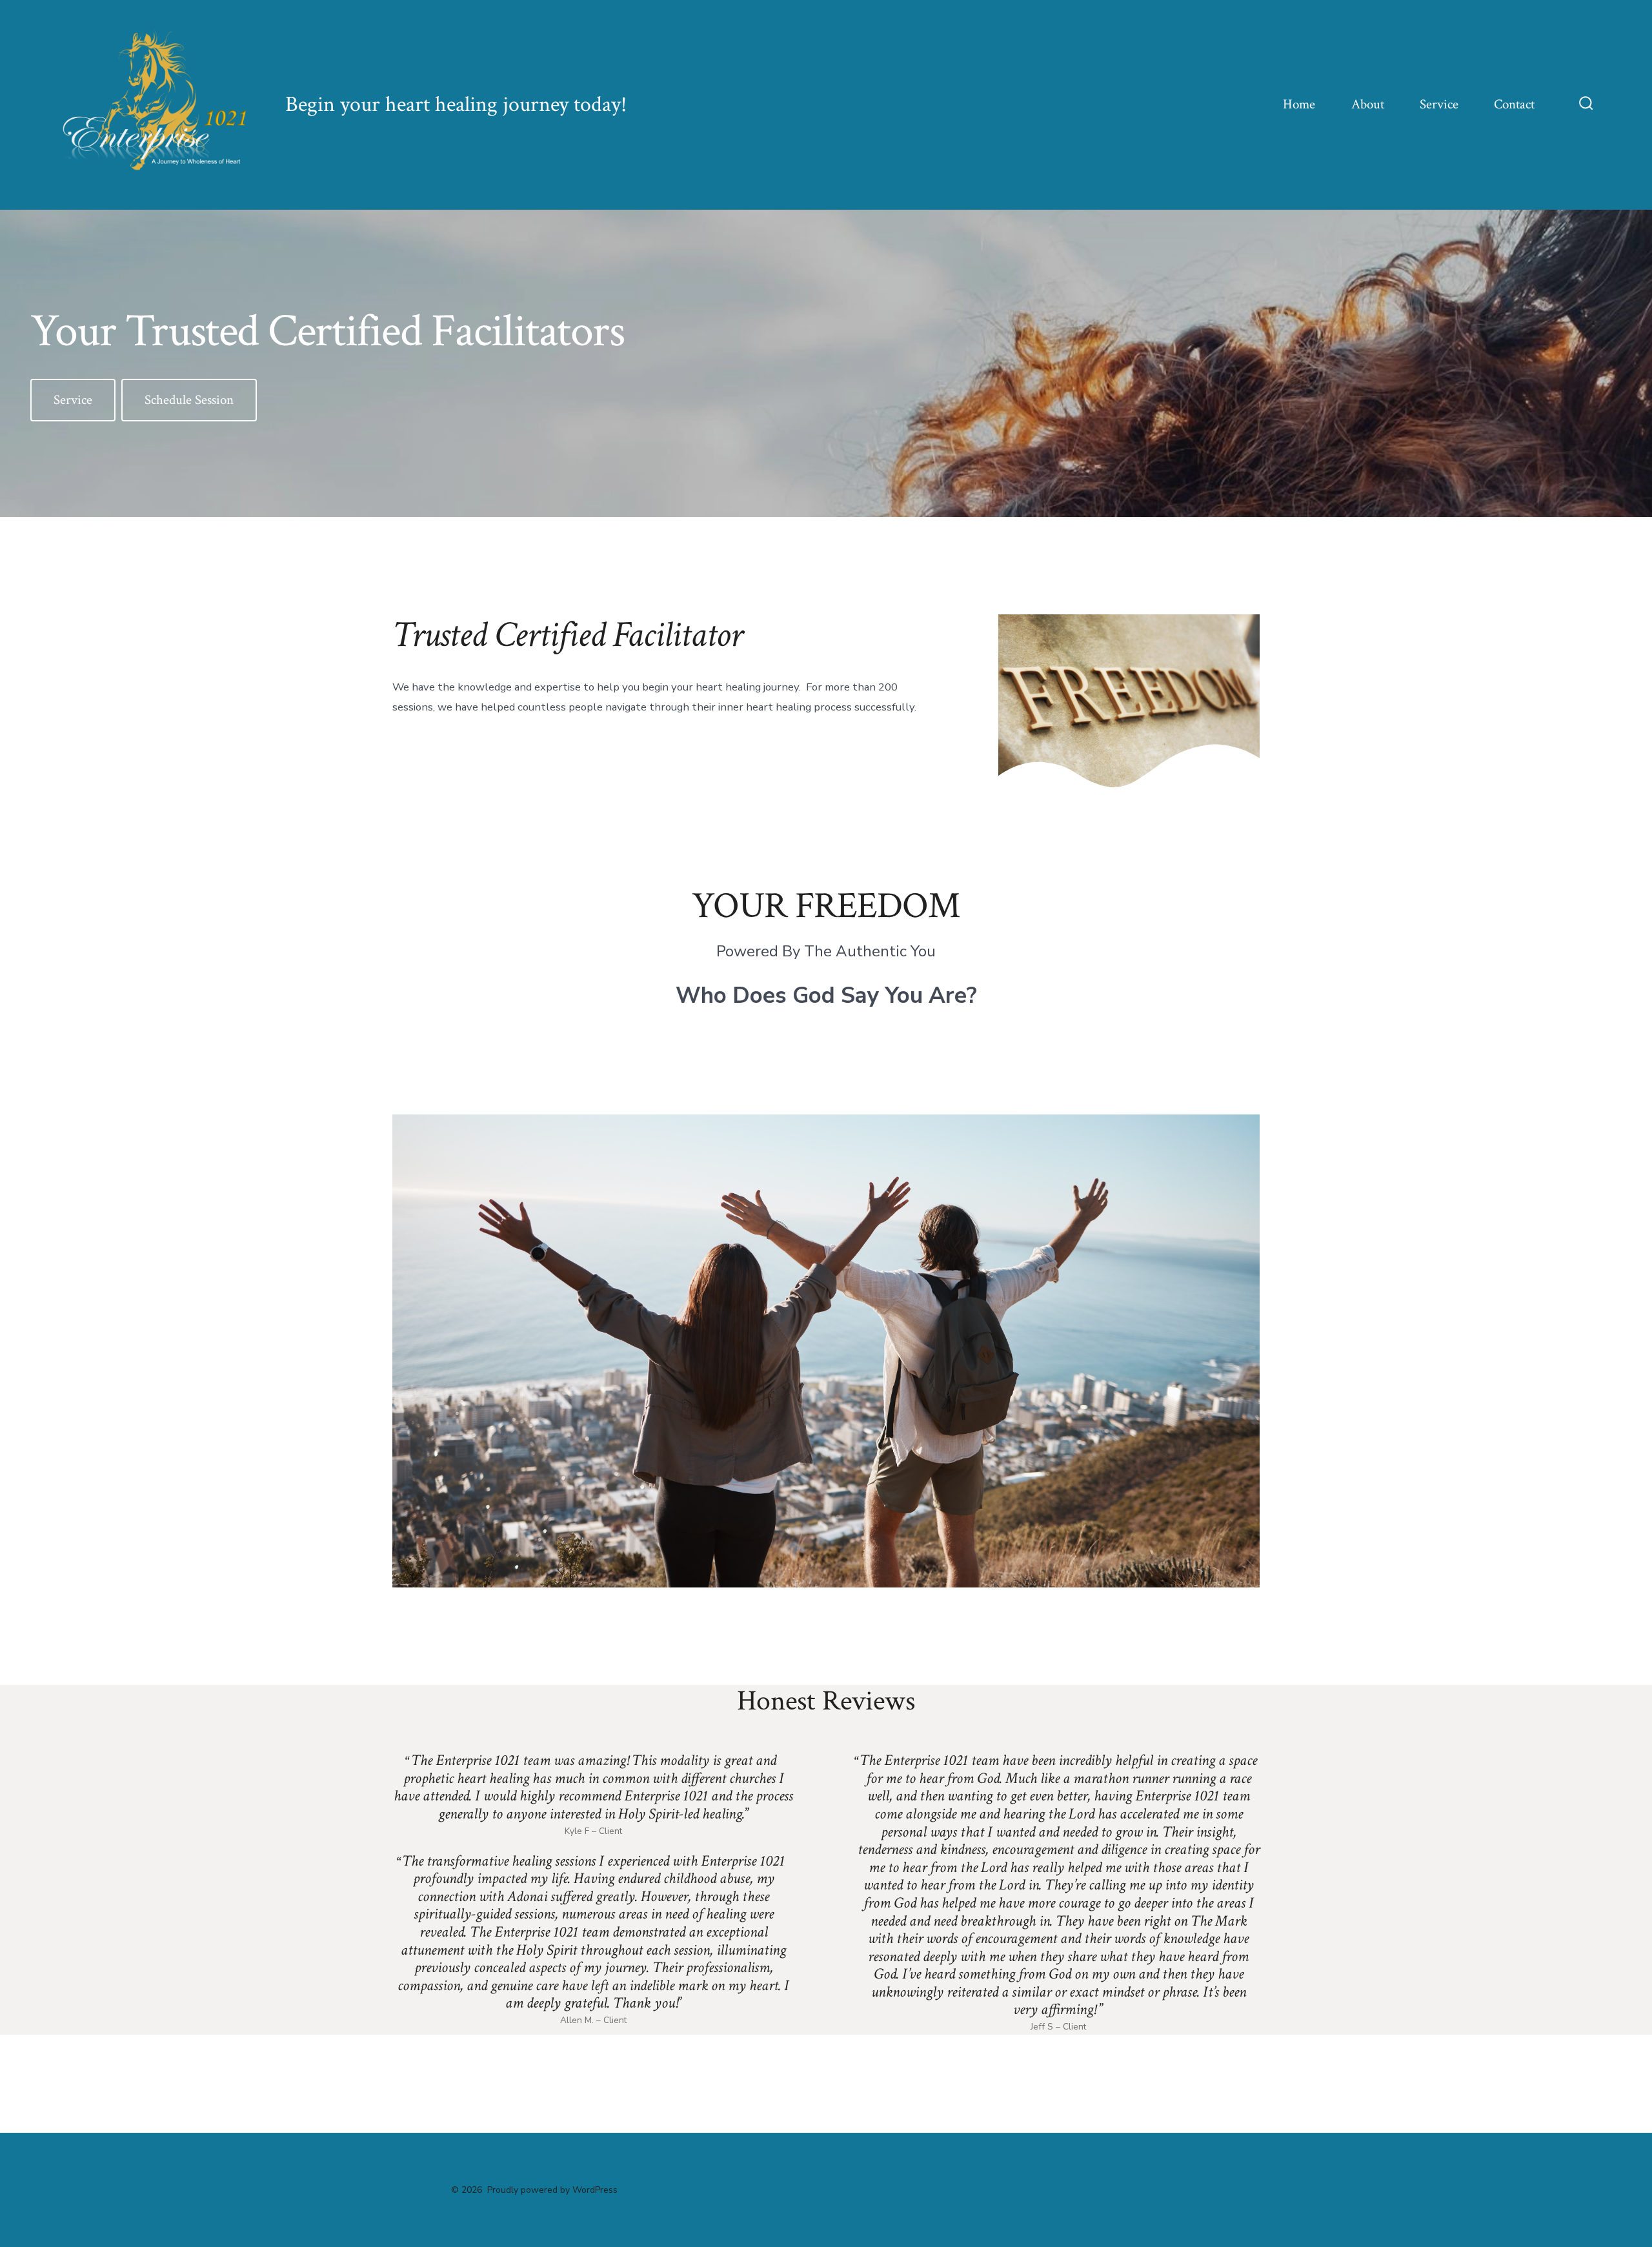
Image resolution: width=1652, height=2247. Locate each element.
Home (1299, 104)
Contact (1514, 104)
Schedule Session (189, 400)
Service (1439, 104)
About (1368, 104)
